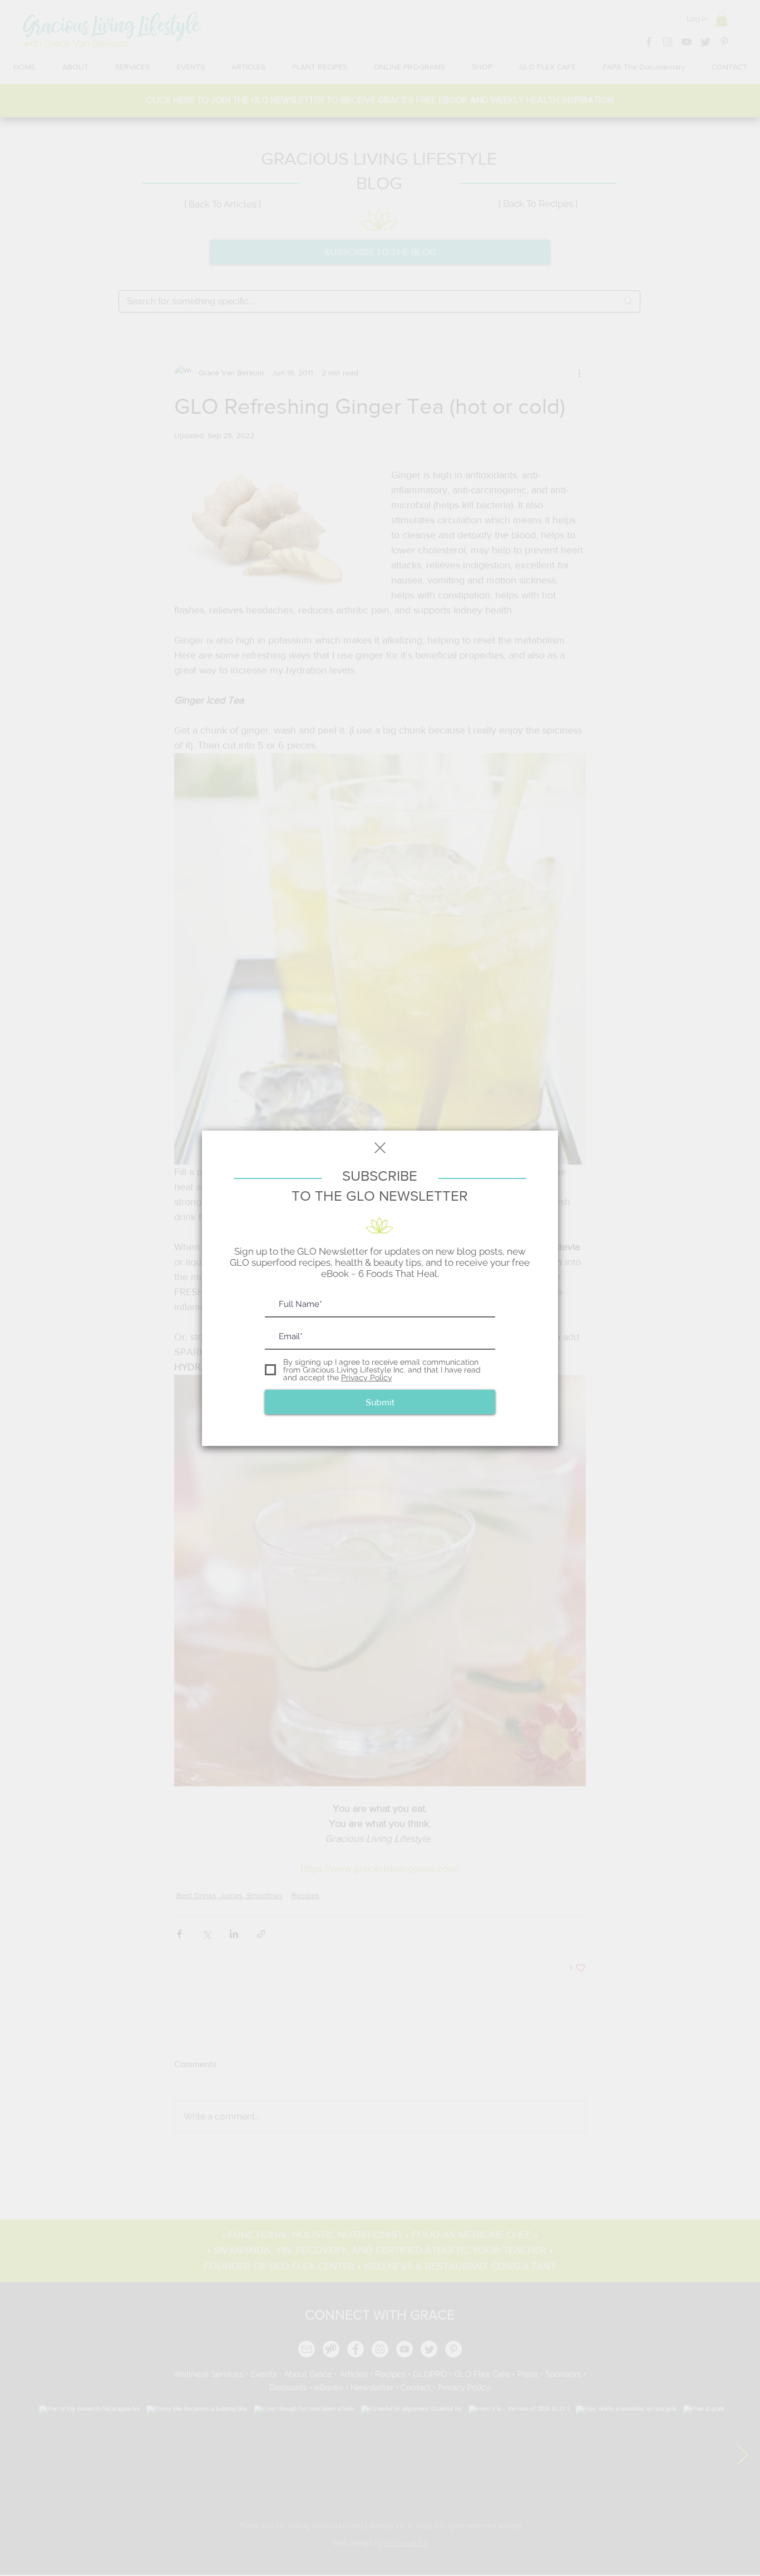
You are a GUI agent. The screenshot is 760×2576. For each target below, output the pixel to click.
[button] (380, 1148)
